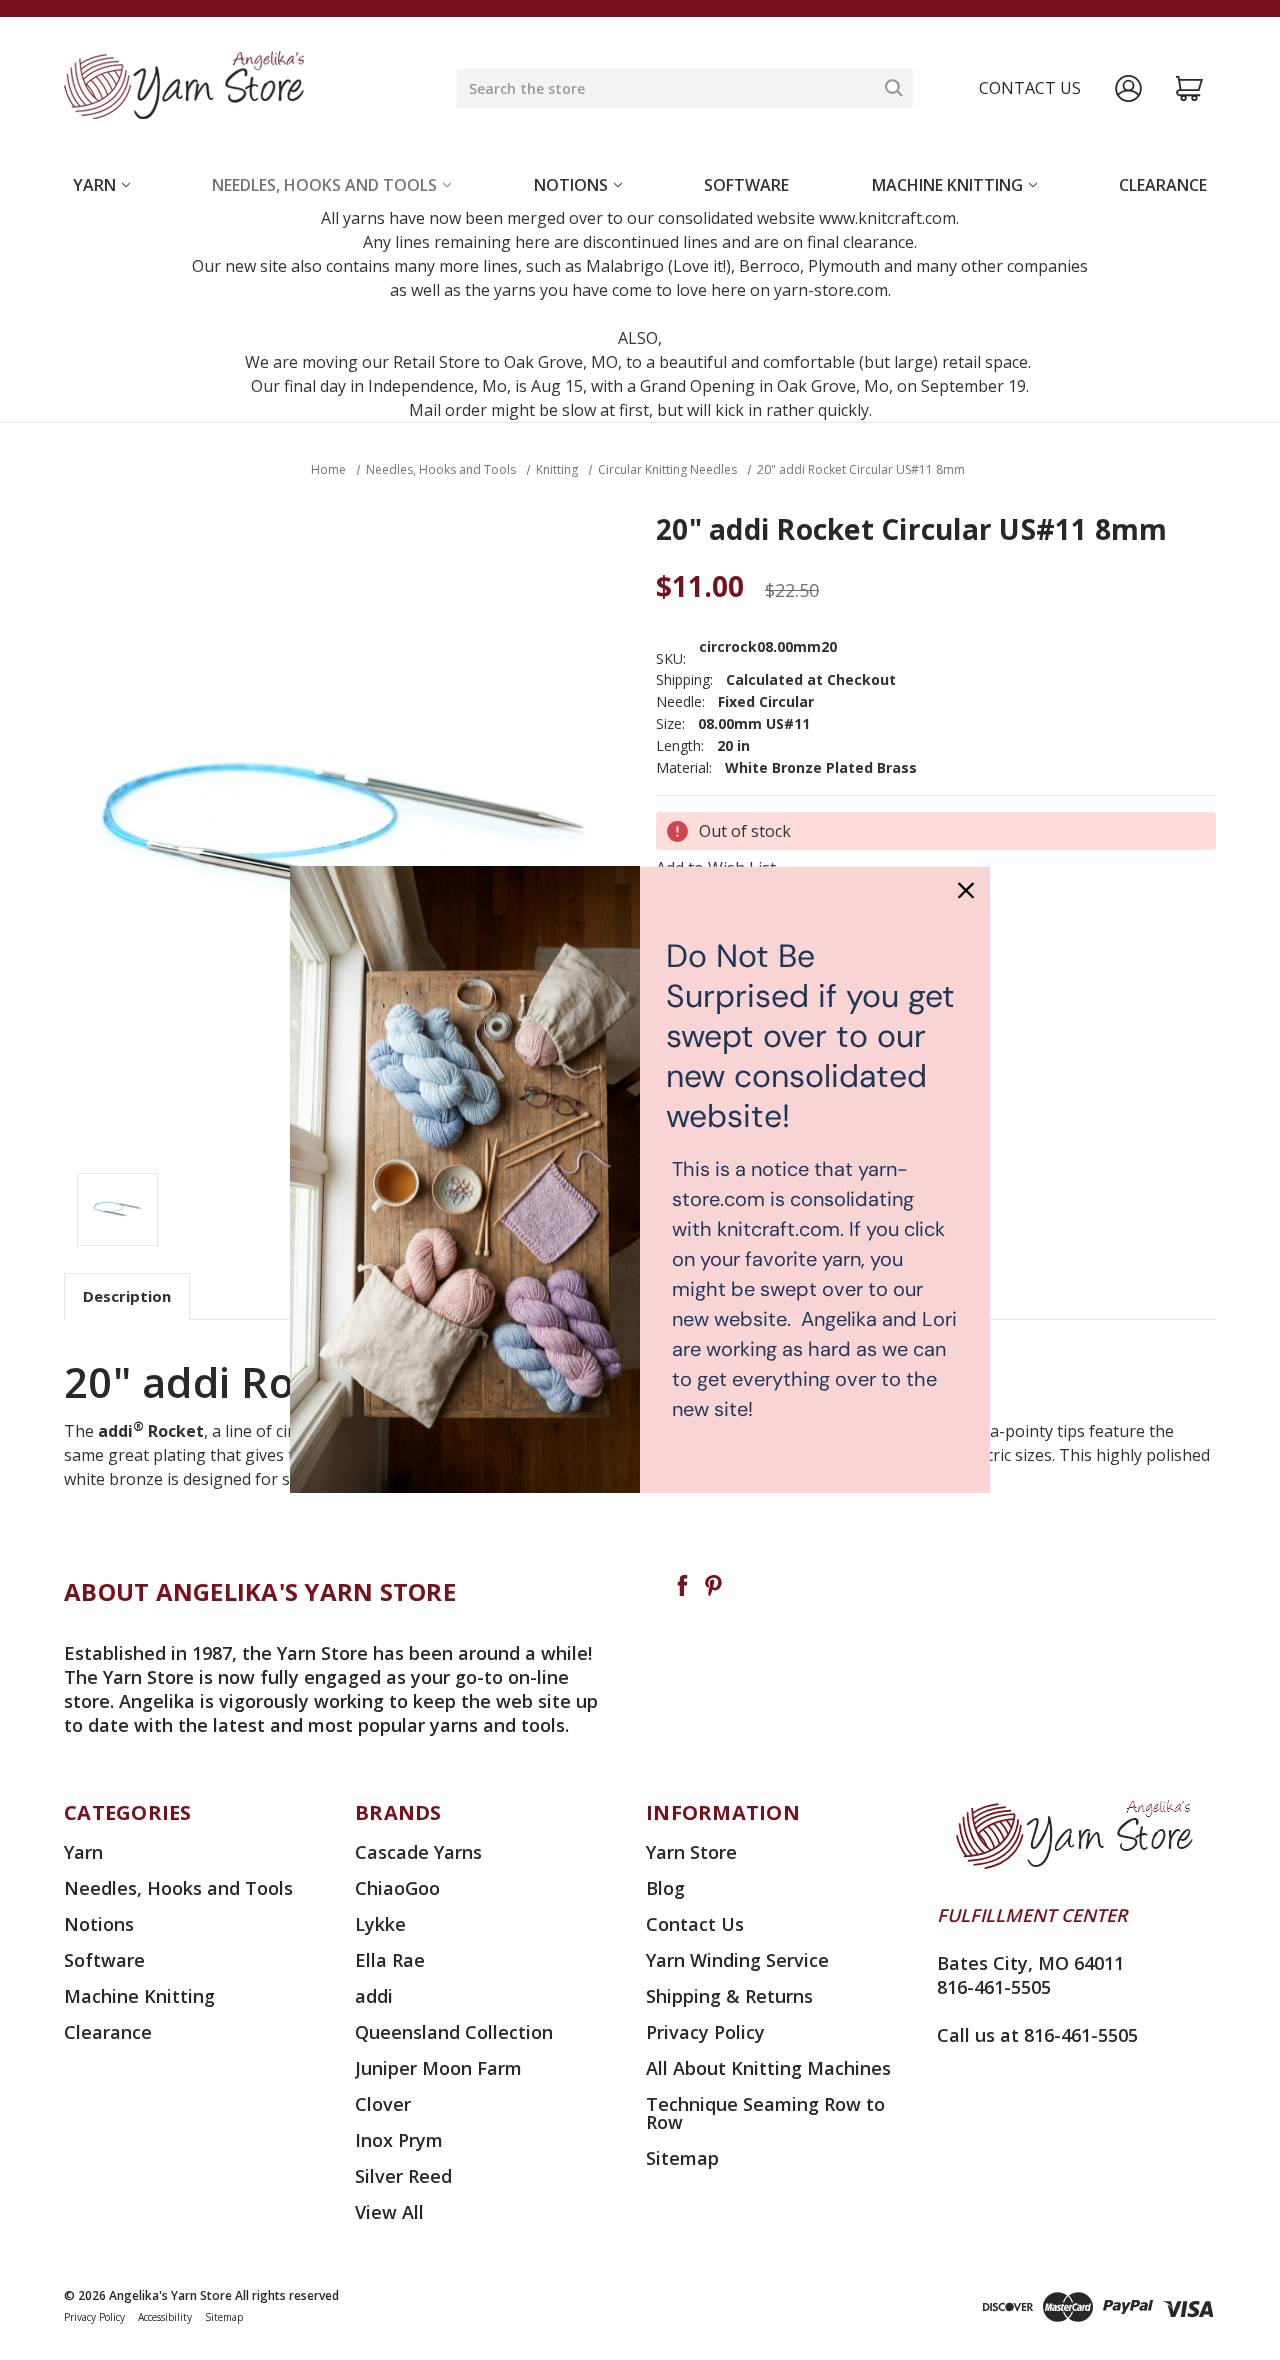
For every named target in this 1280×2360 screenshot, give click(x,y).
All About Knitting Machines (768, 2068)
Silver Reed (403, 2176)
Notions (571, 185)
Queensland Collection (454, 2032)
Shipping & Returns (729, 1996)
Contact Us (695, 1924)
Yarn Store (691, 1852)
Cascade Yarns (418, 1852)
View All (389, 2212)
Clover (383, 2104)
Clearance (1163, 185)
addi (374, 1996)
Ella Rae (390, 1960)
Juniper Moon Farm (438, 2068)
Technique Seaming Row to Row (765, 2113)
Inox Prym (399, 2140)
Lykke (380, 1924)
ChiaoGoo (397, 1888)
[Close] (966, 890)
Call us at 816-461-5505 (1037, 2035)
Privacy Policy (705, 2032)
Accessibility (165, 2317)
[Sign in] (1128, 88)
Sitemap (682, 2158)
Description (127, 1296)
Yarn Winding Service (737, 1960)
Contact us (1030, 88)
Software (746, 185)
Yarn (94, 185)
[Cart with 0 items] (1189, 88)
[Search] (894, 88)
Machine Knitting (947, 185)
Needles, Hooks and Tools (324, 185)
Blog (665, 1888)
